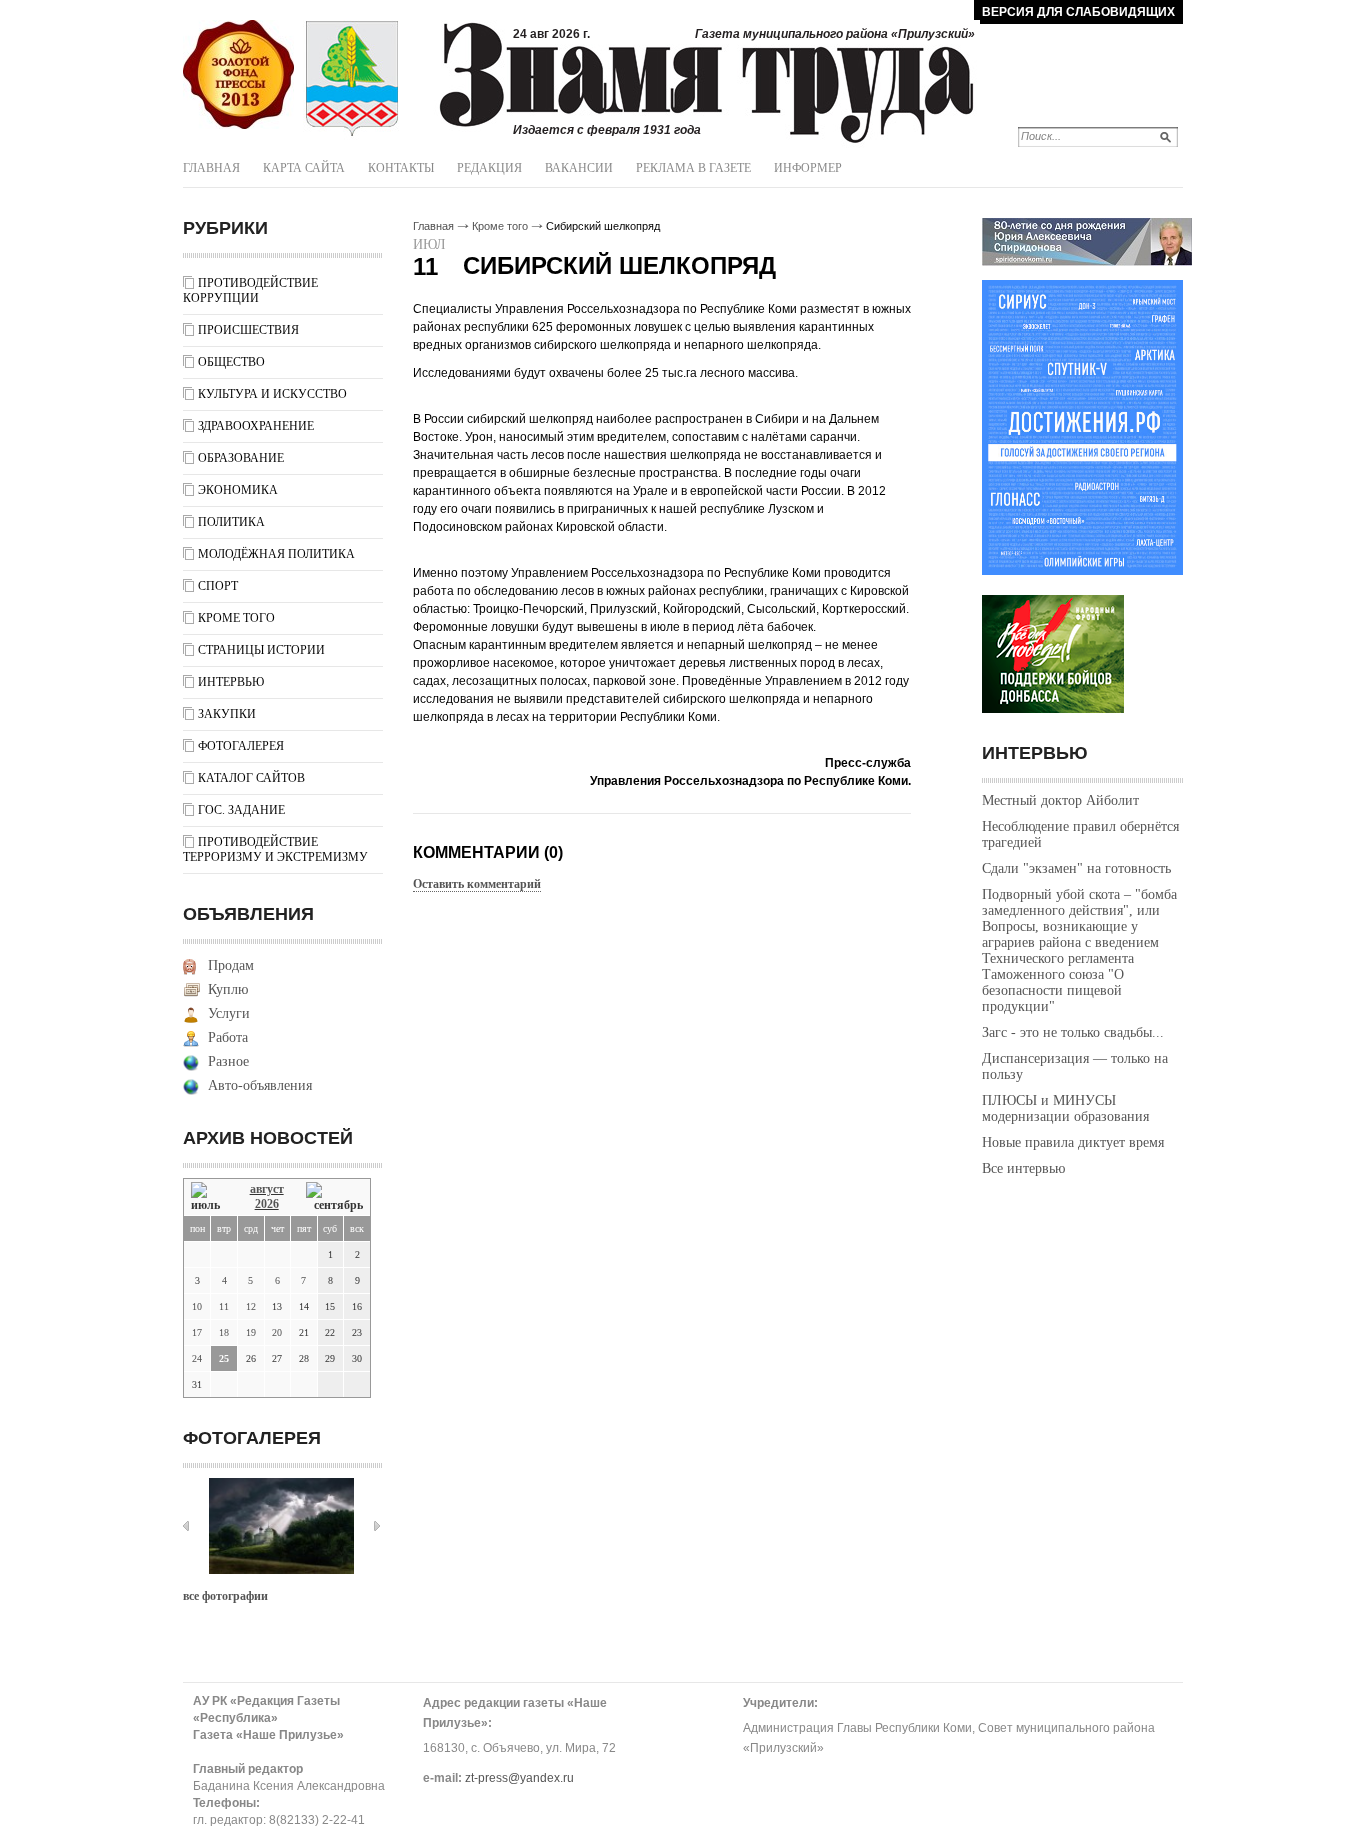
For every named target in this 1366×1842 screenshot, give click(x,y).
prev (186, 1526)
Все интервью (1023, 1168)
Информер (808, 168)
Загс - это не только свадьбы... (1073, 1032)
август (267, 1189)
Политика (231, 522)
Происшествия (248, 330)
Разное (228, 1061)
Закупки (227, 714)
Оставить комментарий (477, 884)
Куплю (228, 989)
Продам (231, 965)
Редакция (489, 168)
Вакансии (579, 168)
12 (251, 1306)
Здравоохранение (256, 426)
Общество (231, 362)
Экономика (238, 490)
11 (224, 1306)
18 (224, 1332)
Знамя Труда (238, 75)
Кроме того (236, 618)
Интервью (231, 682)
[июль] (209, 1197)
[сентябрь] (334, 1197)
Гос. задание (241, 810)
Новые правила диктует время (1073, 1142)
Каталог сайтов (251, 778)
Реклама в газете (693, 168)
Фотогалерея (241, 746)
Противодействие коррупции (250, 290)
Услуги (229, 1013)
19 (251, 1332)
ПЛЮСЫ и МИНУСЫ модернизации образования (1065, 1108)
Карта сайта (304, 168)
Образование (241, 458)
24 (197, 1358)
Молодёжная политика (276, 554)
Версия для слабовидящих (1078, 12)
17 (197, 1332)
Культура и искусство (272, 394)
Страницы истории (261, 650)
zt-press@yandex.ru (519, 1778)
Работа (228, 1037)
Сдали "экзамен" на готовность (1076, 868)
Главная (211, 168)
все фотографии (225, 1596)
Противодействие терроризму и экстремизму (275, 849)
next (377, 1526)
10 (197, 1306)
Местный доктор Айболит (1060, 800)
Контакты (401, 168)
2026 (267, 1204)
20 (277, 1332)
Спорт (218, 586)
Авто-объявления (260, 1085)
